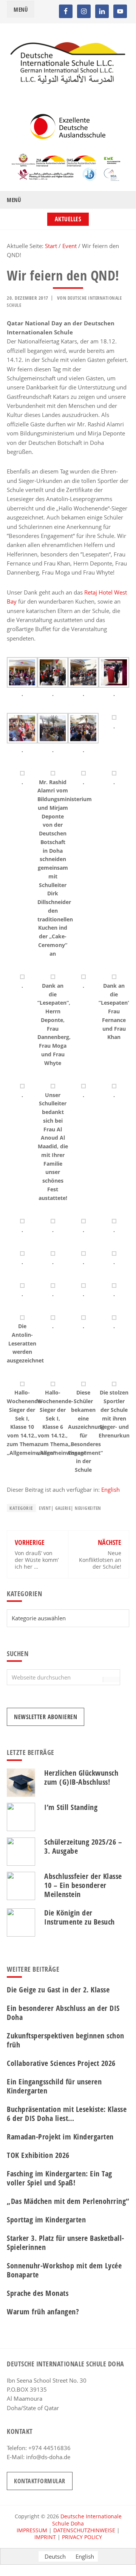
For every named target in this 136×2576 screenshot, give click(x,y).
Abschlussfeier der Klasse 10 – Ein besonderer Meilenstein (83, 1885)
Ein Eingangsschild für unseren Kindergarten (54, 2086)
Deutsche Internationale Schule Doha (87, 2520)
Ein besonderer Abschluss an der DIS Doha (63, 2013)
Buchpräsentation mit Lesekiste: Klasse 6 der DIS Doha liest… (67, 2114)
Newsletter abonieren (46, 1717)
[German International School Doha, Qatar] (68, 82)
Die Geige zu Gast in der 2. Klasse (58, 1990)
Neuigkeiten (88, 1508)
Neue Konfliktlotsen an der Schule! (100, 1560)
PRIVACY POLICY (82, 2537)
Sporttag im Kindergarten (46, 2220)
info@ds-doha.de (48, 2457)
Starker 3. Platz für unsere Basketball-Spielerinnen (66, 2243)
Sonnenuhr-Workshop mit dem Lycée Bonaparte (64, 2270)
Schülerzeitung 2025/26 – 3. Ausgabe (83, 1846)
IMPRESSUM (32, 2530)
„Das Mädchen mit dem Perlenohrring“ (68, 2201)
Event (45, 1508)
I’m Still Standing (71, 1807)
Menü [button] (21, 9)
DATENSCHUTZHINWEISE (84, 2530)
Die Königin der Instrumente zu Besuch (80, 1917)
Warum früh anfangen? (43, 2312)
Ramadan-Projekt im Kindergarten (60, 2137)
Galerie (63, 1508)
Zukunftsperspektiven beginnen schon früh (66, 2040)
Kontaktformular (40, 2481)
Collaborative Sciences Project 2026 (61, 2063)
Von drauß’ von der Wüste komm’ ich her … (37, 1560)
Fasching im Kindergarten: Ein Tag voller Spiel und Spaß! (59, 2178)
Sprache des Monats (38, 2293)
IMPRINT (45, 2537)
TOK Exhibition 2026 (38, 2155)
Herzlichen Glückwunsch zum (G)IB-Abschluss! (81, 1777)
